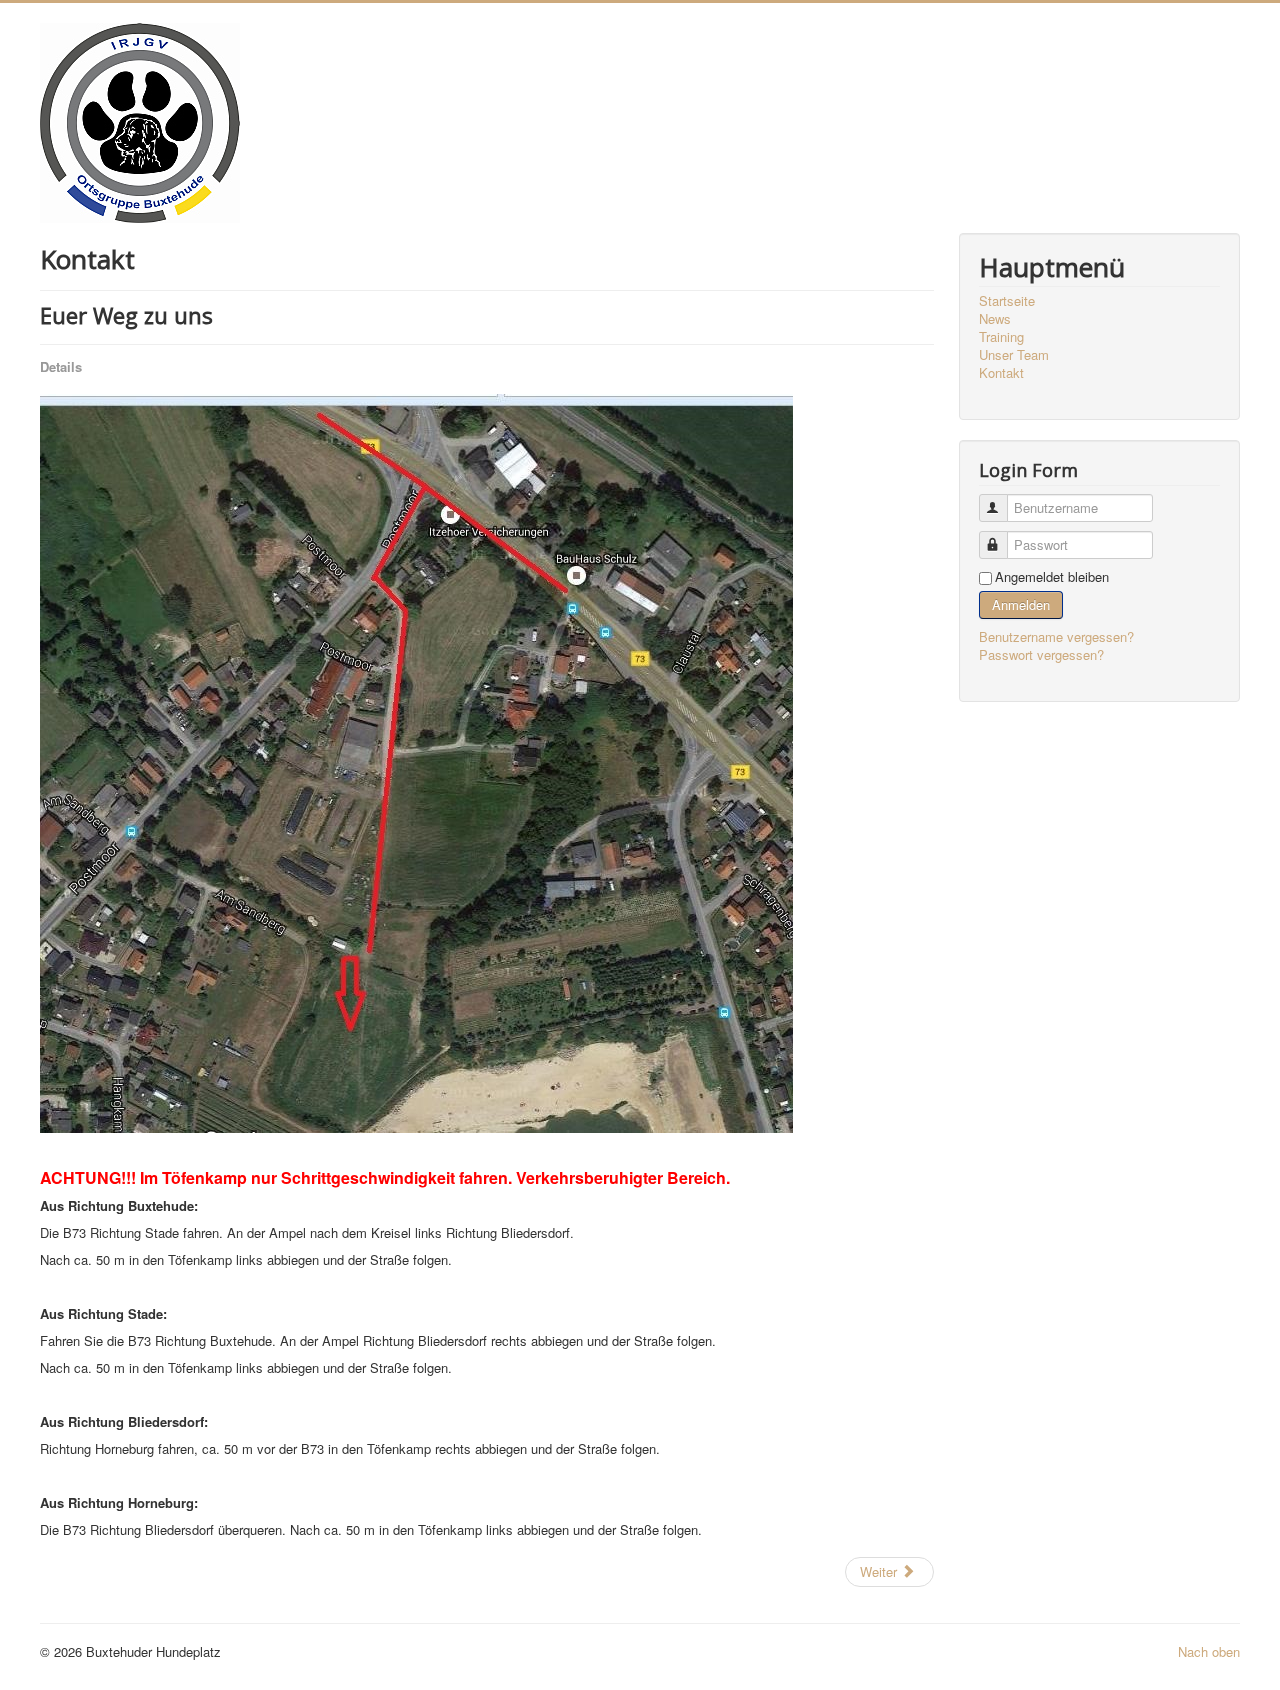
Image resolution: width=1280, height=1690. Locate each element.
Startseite (1007, 301)
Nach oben (1209, 1651)
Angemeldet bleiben (1052, 577)
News (995, 319)
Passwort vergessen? (1041, 654)
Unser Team (1014, 355)
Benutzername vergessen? (1056, 636)
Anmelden (1021, 604)
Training (1001, 337)
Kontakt (1001, 373)
